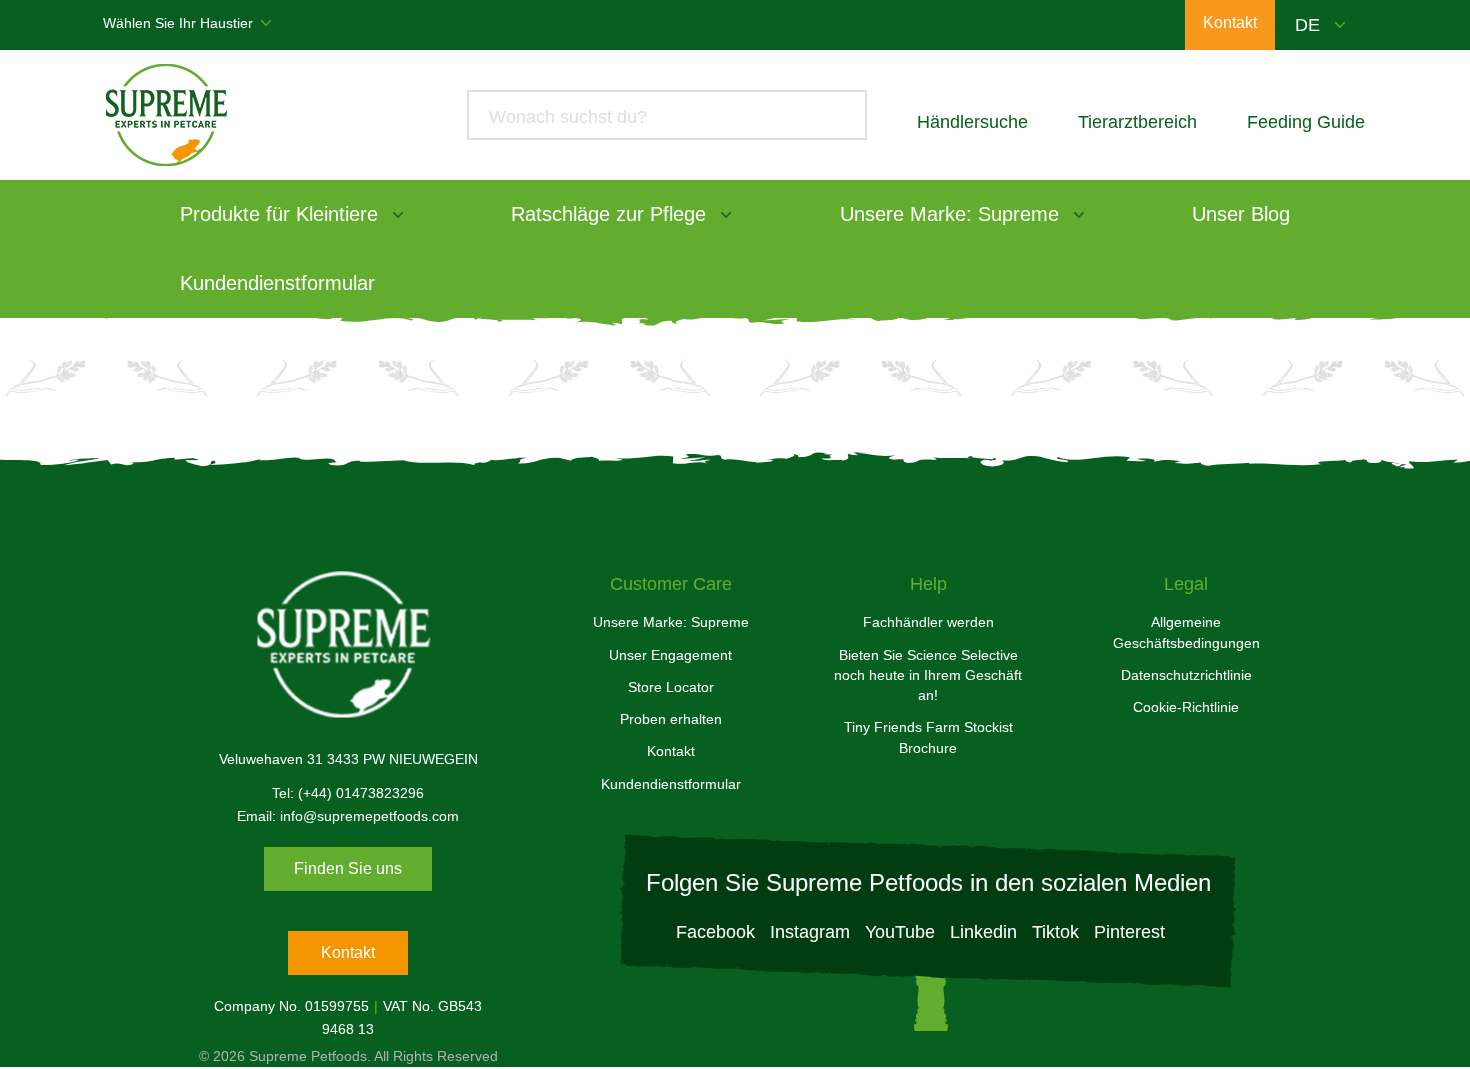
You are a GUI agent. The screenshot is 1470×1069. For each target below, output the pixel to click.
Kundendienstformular (277, 283)
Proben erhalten (671, 719)
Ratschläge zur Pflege (608, 214)
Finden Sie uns (348, 868)
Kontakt (348, 952)
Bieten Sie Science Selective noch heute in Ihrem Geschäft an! (928, 675)
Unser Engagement (670, 655)
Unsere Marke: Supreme (949, 214)
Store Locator (671, 687)
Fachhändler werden (928, 622)
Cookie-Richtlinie (1186, 707)
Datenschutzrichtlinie (1186, 675)
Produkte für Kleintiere (279, 214)
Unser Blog (1241, 214)
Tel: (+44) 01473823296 (348, 793)
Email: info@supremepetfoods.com (348, 816)
